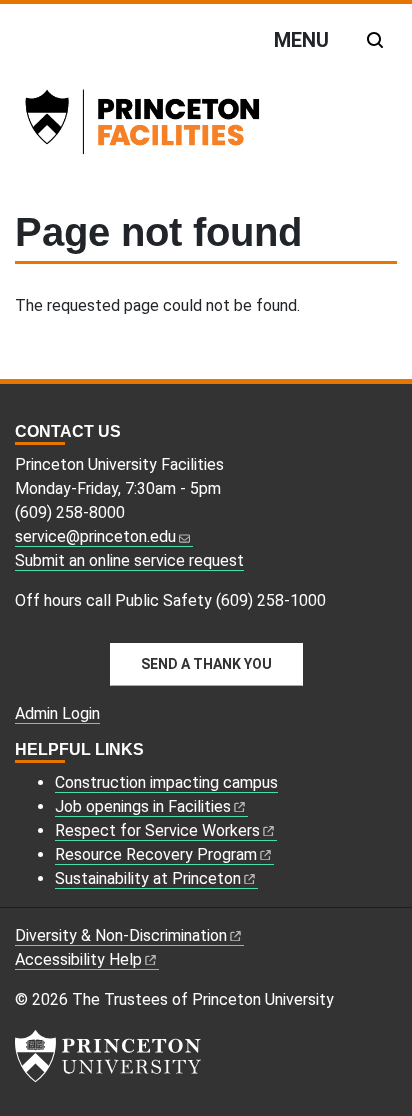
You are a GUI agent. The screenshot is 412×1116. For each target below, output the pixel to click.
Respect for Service (157, 830)
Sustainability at (148, 878)
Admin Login (57, 713)
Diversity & (121, 935)
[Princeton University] (108, 1056)
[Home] (169, 126)
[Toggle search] (375, 40)
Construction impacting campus (166, 782)
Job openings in (143, 806)
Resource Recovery (156, 854)
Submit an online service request (129, 560)
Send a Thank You (206, 664)
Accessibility (78, 959)
